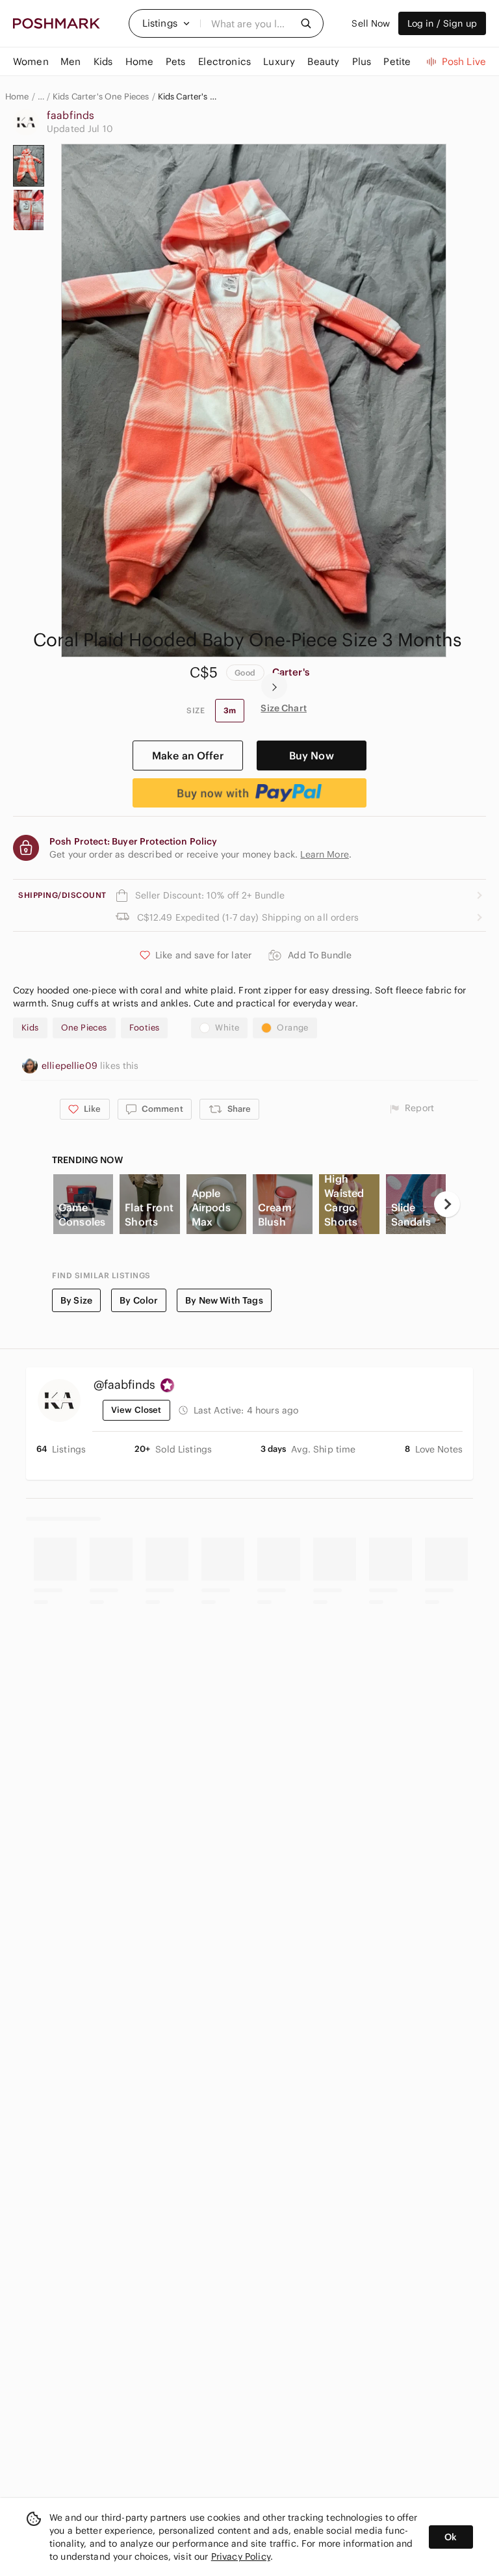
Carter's (291, 672)
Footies (145, 1028)
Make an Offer (188, 756)
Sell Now (371, 23)
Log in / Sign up (442, 23)
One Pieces (84, 1028)
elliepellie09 (71, 1066)
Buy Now (312, 756)
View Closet (136, 1410)
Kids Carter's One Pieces (101, 97)
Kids (30, 1028)
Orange (292, 1028)
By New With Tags (224, 1300)
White (227, 1028)
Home (17, 97)
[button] (166, 23)
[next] (274, 686)
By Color (139, 1300)
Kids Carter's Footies (187, 97)
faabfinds (70, 115)
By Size (76, 1300)
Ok (451, 2537)
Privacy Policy (241, 2556)
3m (230, 710)
